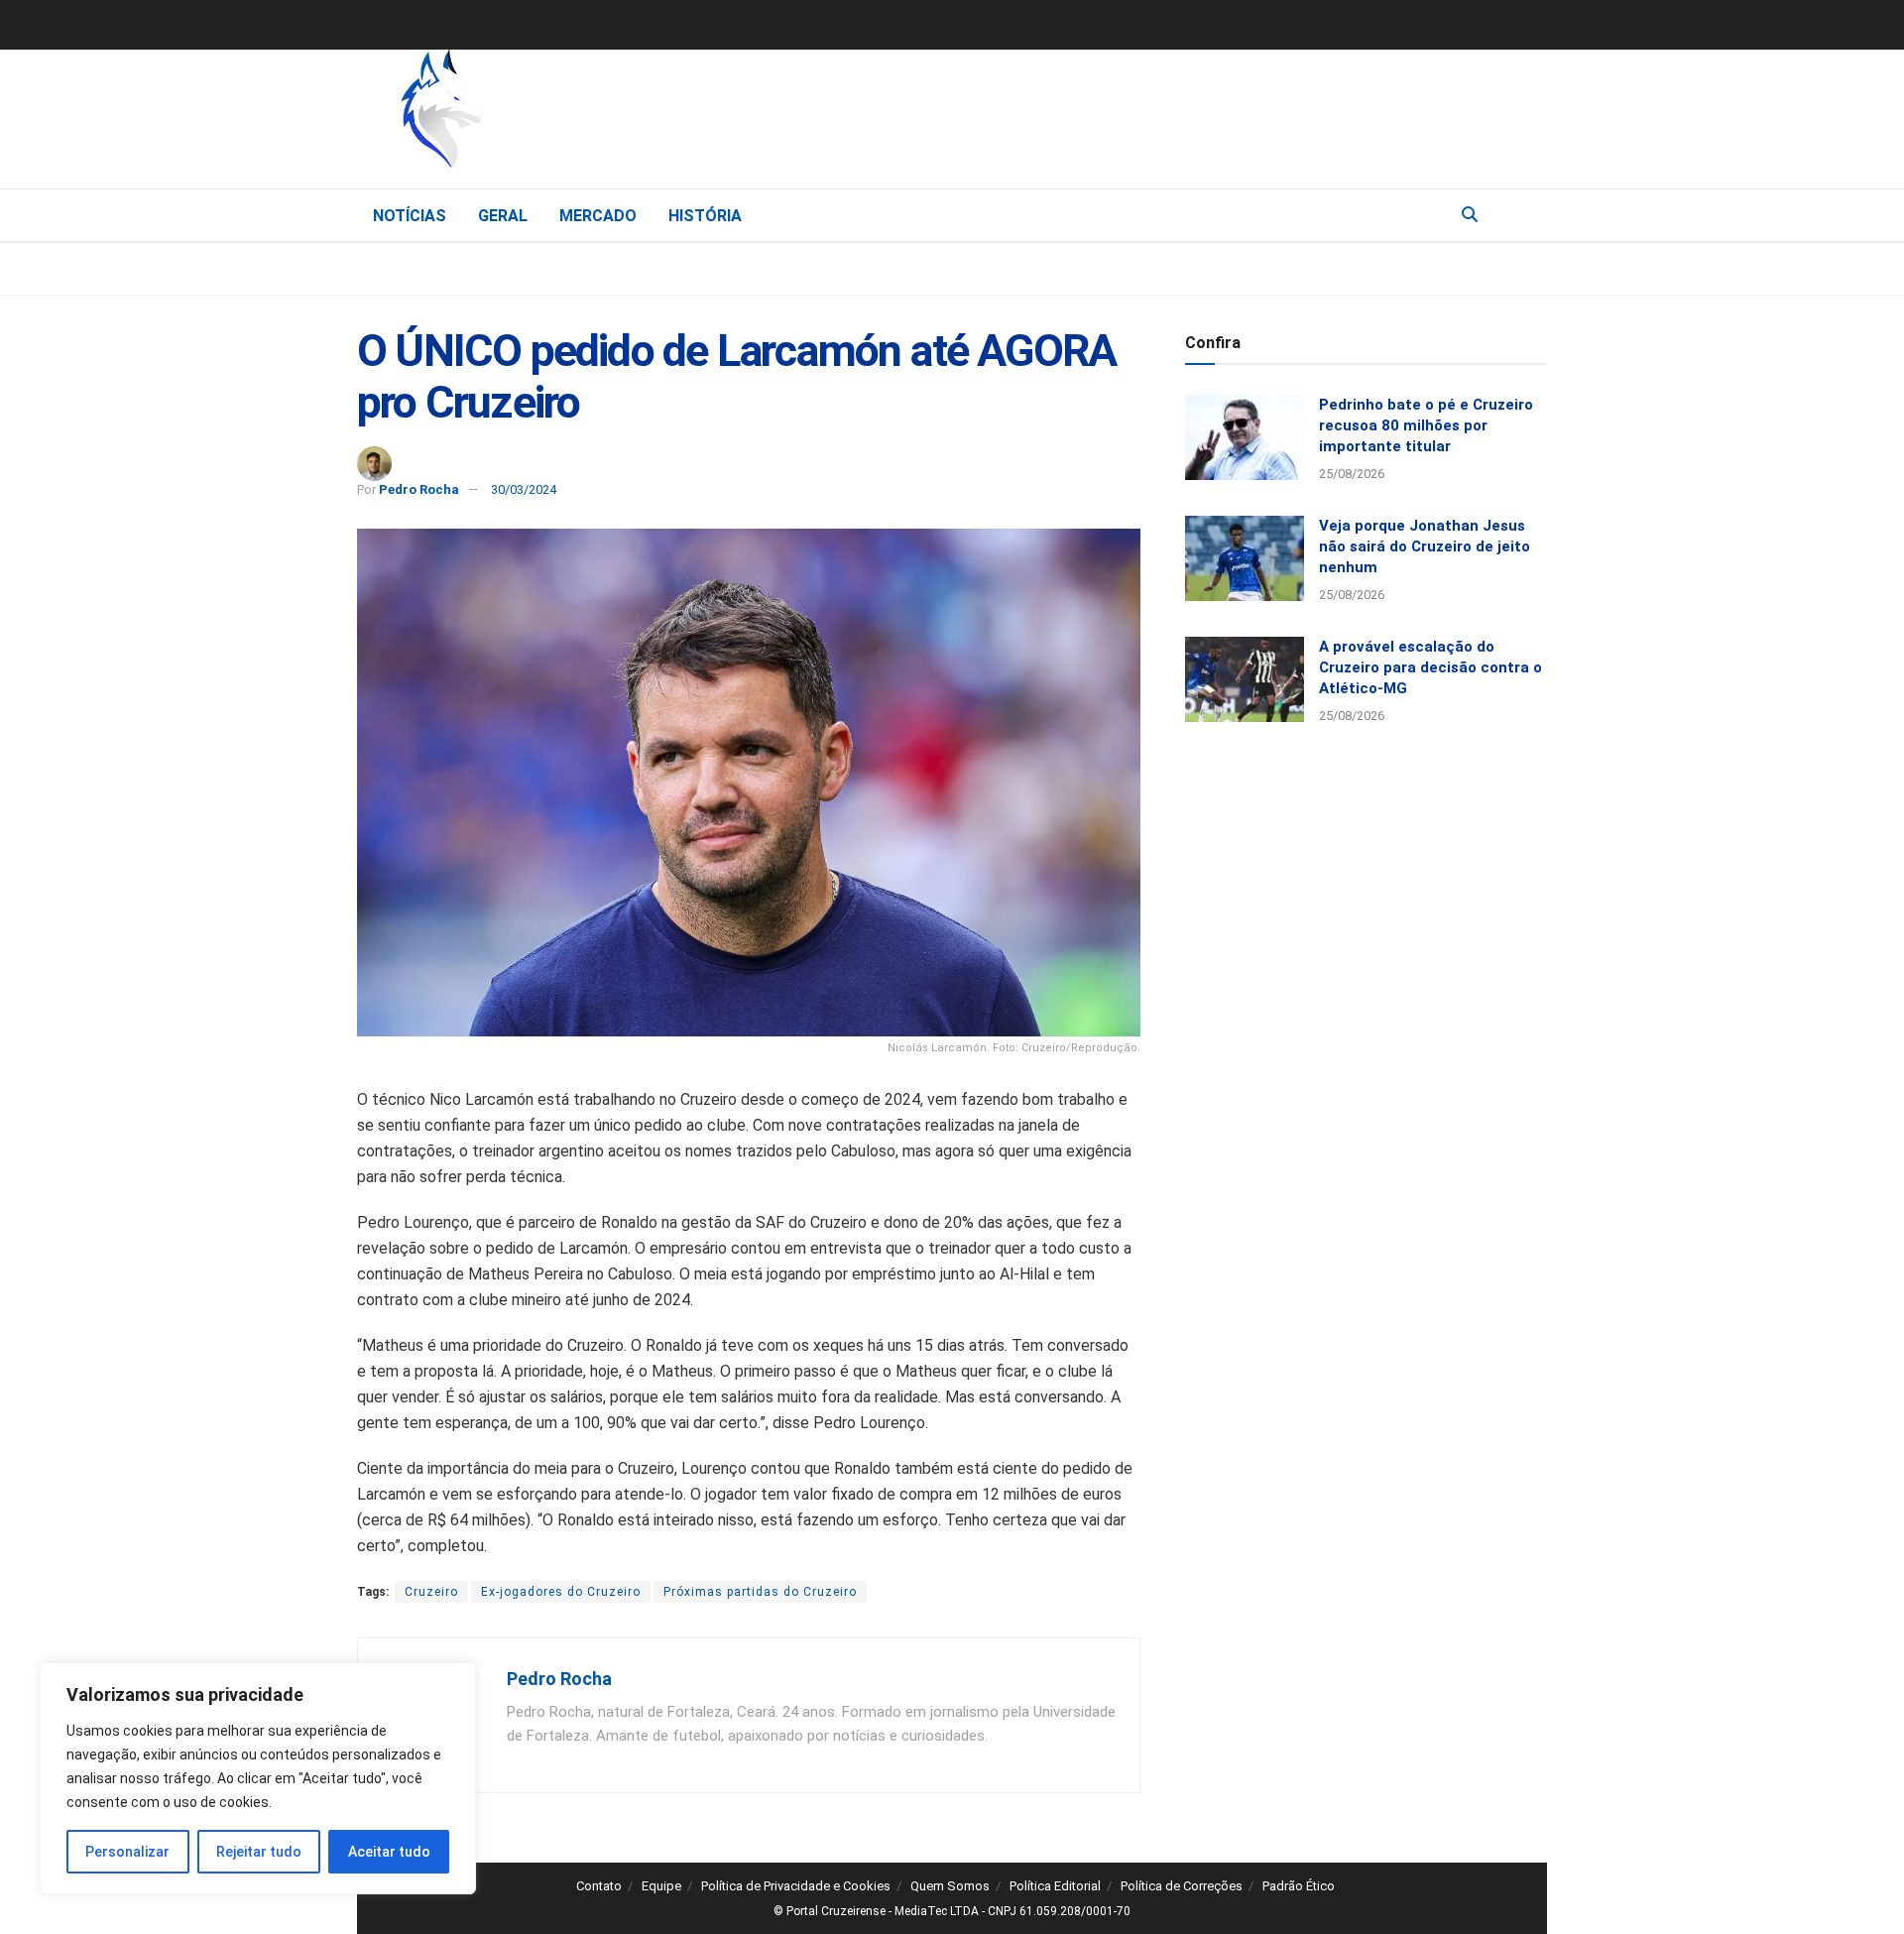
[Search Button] (1470, 215)
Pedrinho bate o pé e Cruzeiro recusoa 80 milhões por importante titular (1426, 425)
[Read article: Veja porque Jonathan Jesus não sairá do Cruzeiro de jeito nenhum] (1245, 558)
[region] (258, 1778)
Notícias (410, 216)
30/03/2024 (524, 489)
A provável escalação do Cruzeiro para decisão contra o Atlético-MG (1430, 667)
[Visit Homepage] (545, 114)
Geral (503, 216)
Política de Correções (1182, 1886)
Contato (599, 1886)
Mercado (598, 216)
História (705, 216)
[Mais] (1531, 214)
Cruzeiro (431, 1592)
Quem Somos (950, 1886)
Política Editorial (1055, 1886)
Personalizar (127, 1852)
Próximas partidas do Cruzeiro (760, 1592)
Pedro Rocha (419, 489)
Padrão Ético (1299, 1886)
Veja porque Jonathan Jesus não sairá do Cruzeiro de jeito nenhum (1425, 546)
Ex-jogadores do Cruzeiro (561, 1592)
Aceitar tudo (389, 1852)
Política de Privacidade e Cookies (796, 1886)
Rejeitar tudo (259, 1852)
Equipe (661, 1886)
